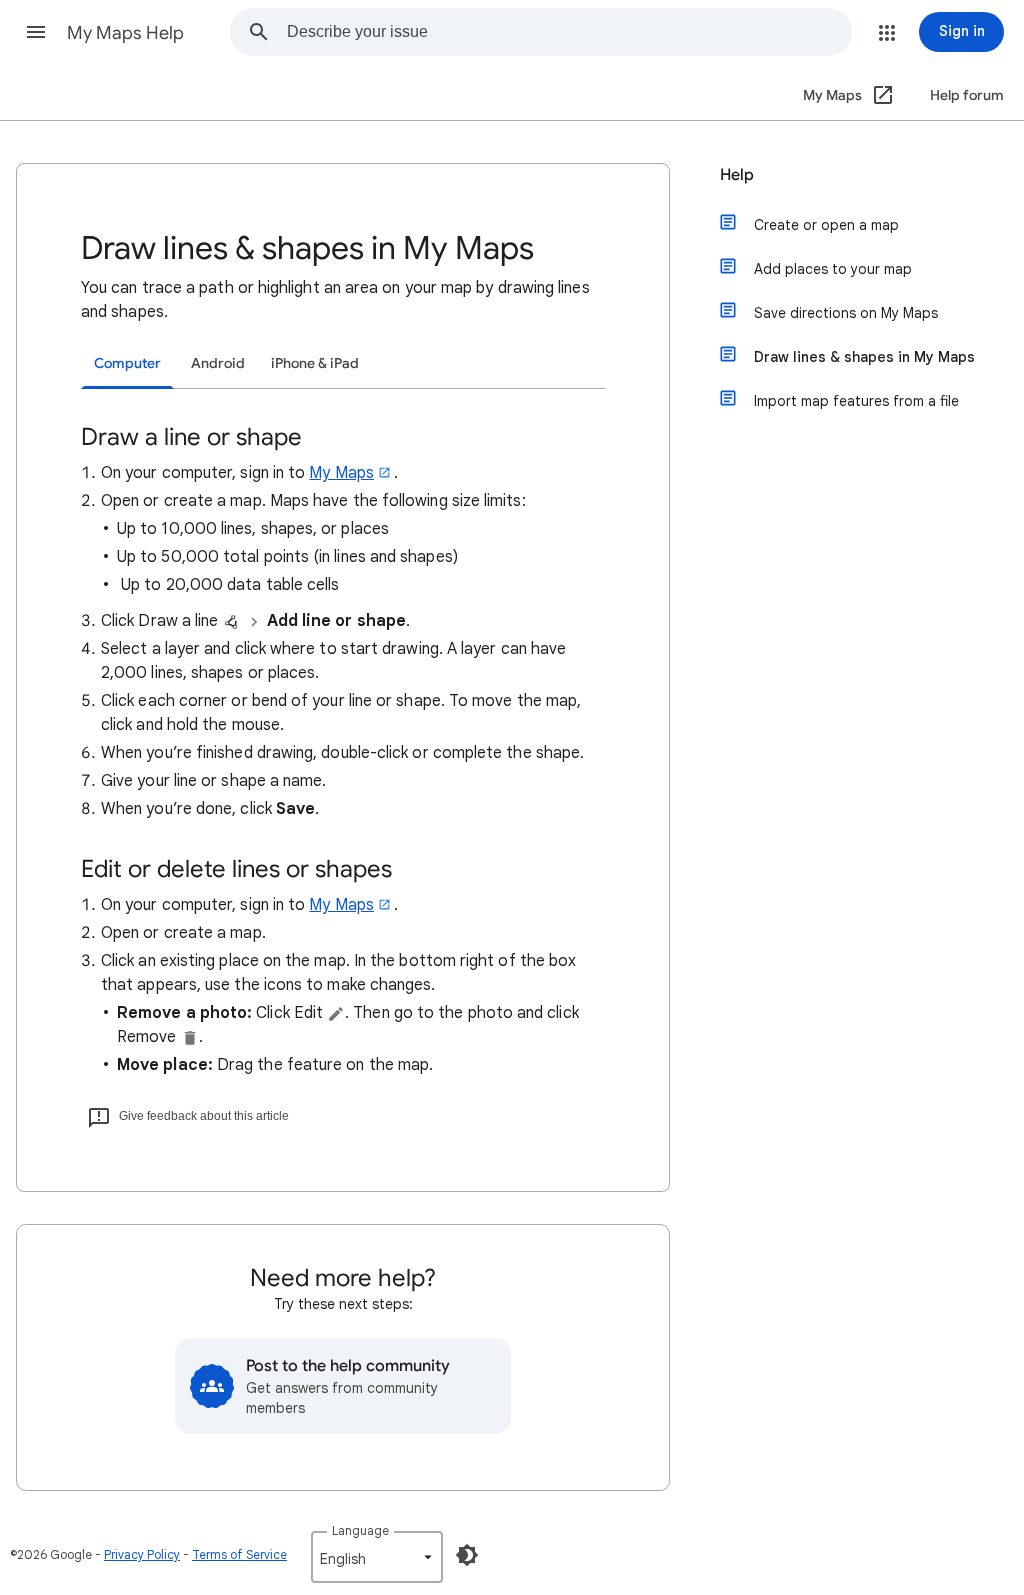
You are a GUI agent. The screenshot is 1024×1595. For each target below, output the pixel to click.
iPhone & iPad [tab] (315, 363)
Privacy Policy (142, 1554)
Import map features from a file (856, 401)
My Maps (341, 473)
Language (360, 1530)
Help (737, 175)
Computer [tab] (127, 363)
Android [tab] (218, 363)
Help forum (967, 95)
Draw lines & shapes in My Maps (864, 357)
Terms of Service (239, 1554)
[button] (36, 32)
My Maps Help (125, 33)
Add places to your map (833, 269)
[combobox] (569, 32)
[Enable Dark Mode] (467, 1555)
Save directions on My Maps (846, 313)
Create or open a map (826, 225)
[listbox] (377, 1557)
